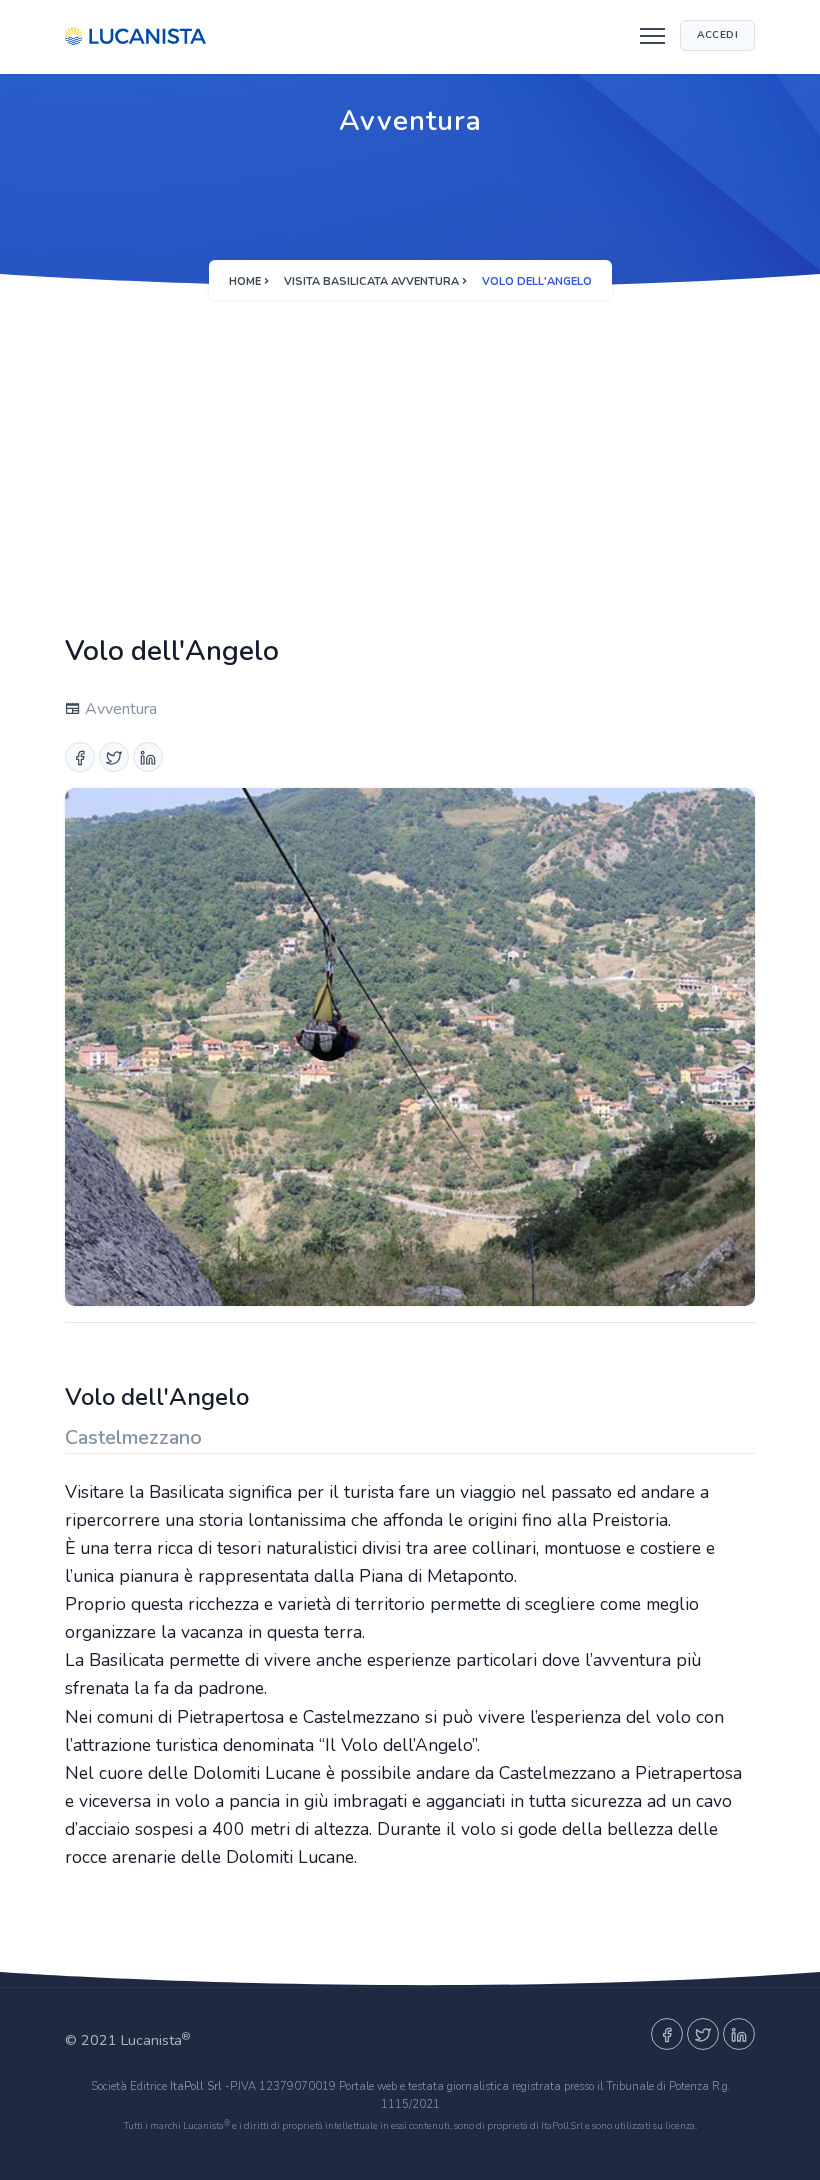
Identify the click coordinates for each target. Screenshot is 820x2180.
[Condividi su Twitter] (114, 757)
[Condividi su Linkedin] (148, 757)
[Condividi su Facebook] (80, 757)
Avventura (119, 709)
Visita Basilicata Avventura (371, 281)
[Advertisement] (410, 456)
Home (245, 281)
